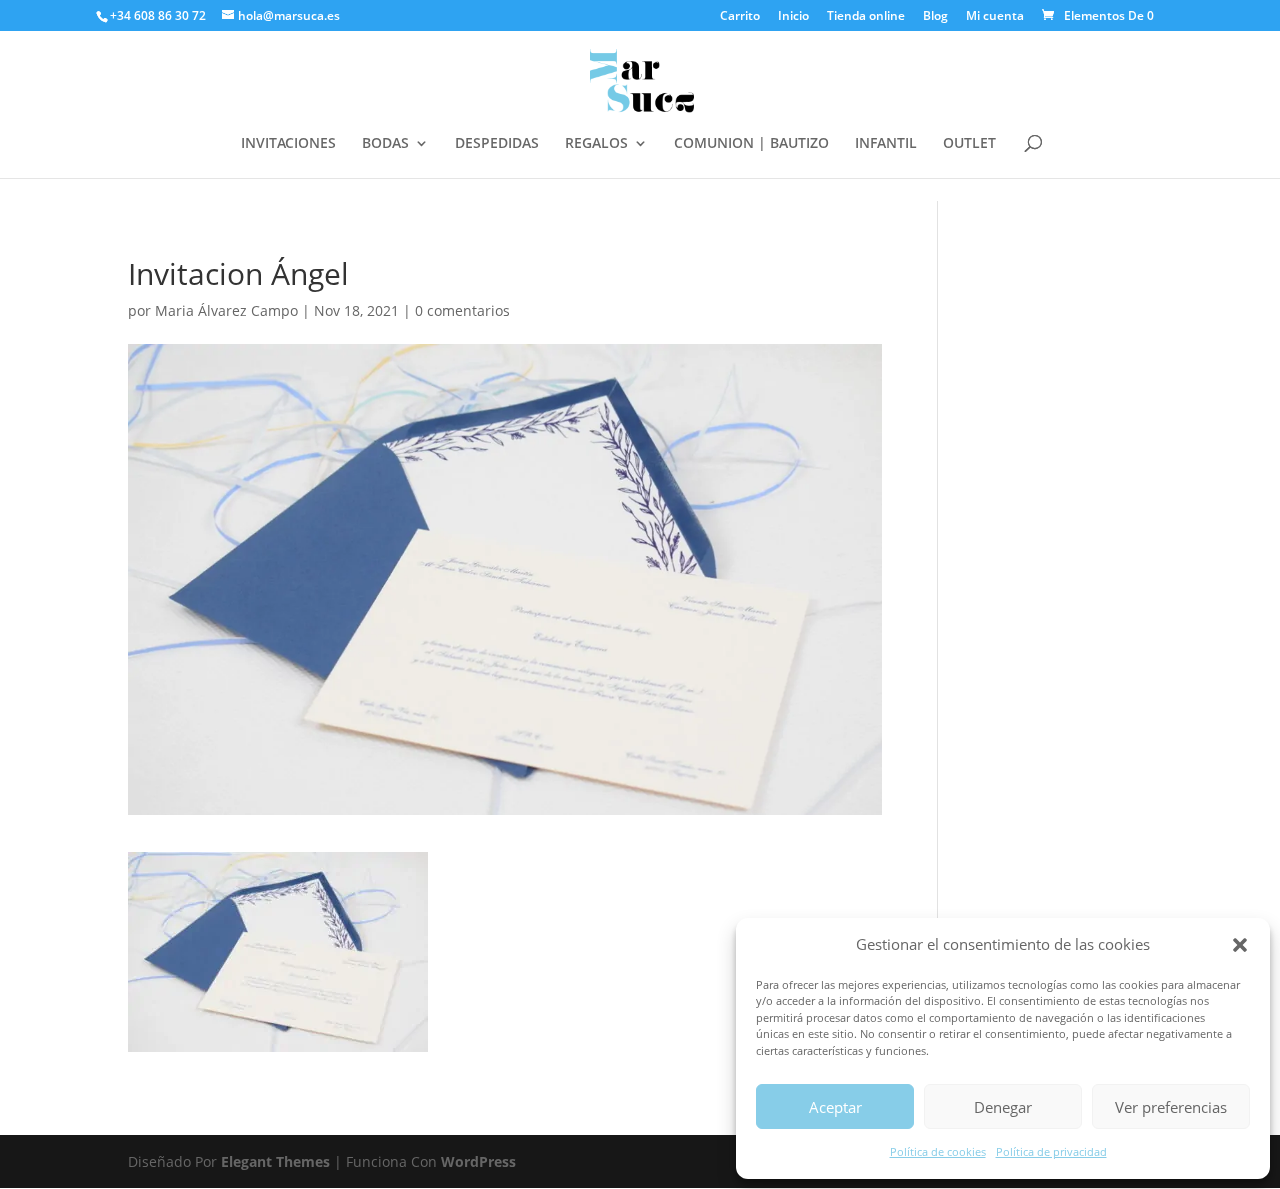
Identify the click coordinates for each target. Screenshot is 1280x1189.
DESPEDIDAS (497, 144)
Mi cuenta (995, 17)
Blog (935, 17)
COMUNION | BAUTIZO (751, 144)
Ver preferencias (1171, 1107)
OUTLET (969, 144)
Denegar (1003, 1107)
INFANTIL (886, 144)
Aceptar (835, 1107)
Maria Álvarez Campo (226, 310)
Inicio (793, 17)
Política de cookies (938, 1151)
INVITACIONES (288, 144)
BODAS (385, 144)
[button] (1240, 945)
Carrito (740, 17)
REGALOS (596, 144)
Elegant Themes (275, 1161)
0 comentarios (462, 310)
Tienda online (866, 17)
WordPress (478, 1161)
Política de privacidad (1051, 1151)
